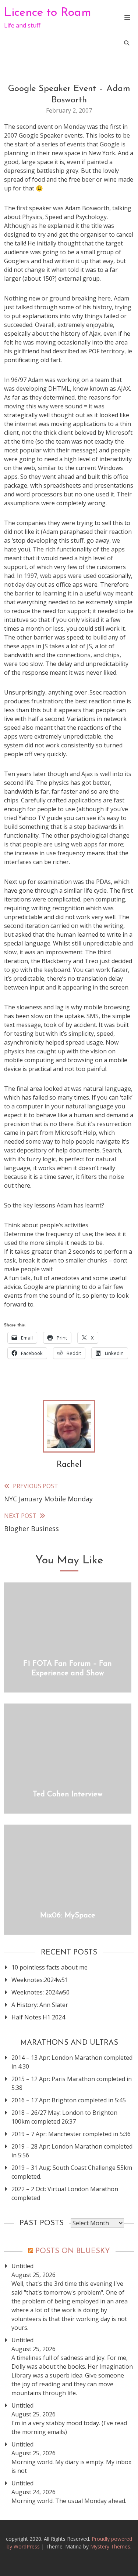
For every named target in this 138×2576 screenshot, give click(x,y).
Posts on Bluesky (73, 2251)
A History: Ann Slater (40, 2005)
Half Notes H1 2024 (38, 2017)
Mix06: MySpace (68, 1916)
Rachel (69, 1465)
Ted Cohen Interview (68, 1795)
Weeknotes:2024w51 (40, 1980)
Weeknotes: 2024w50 (40, 1992)
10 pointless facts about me (49, 1967)
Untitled (22, 2266)
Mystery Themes (110, 2546)
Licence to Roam (48, 13)
